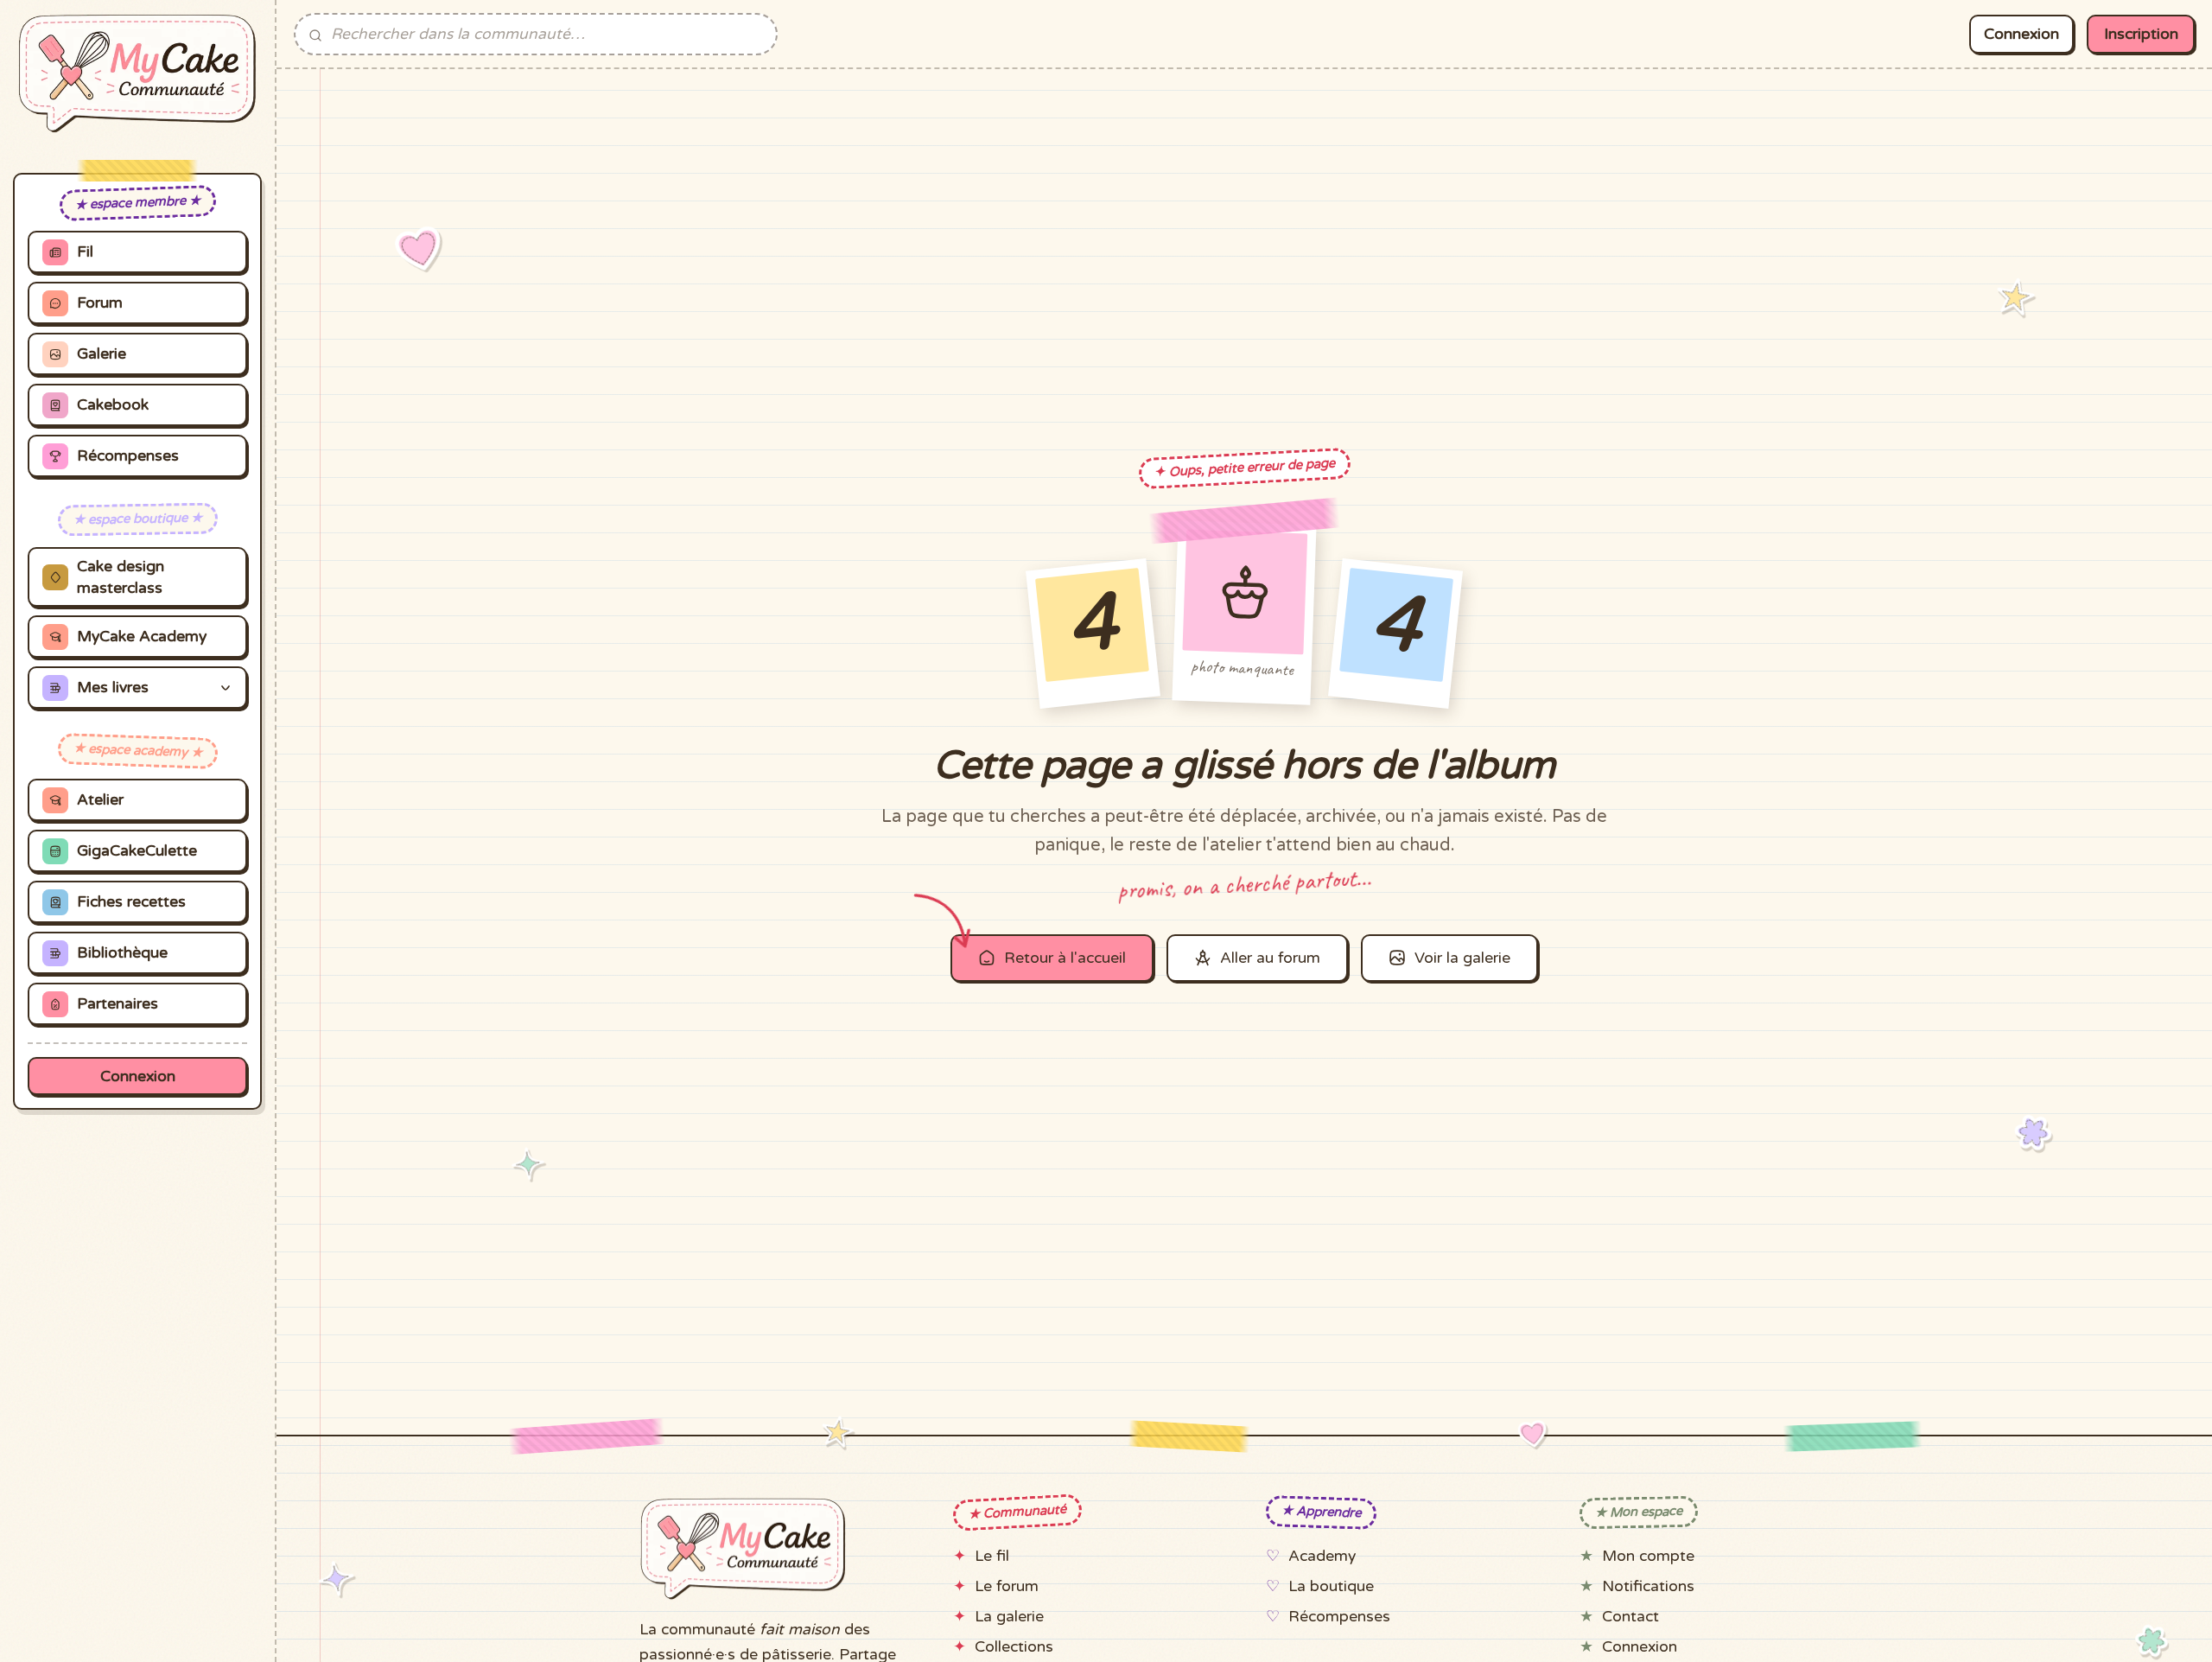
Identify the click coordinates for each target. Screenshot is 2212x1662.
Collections (1014, 1647)
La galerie (1009, 1617)
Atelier (100, 801)
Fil (85, 253)
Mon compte (1648, 1556)
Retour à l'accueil (1065, 958)
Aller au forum (1270, 958)
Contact (1630, 1617)
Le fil (992, 1556)
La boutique (1331, 1586)
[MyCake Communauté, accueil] (137, 73)
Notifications (1648, 1586)
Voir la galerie (1462, 958)
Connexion (138, 1076)
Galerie (102, 355)
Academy (1322, 1556)
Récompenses (128, 457)
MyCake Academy (142, 637)
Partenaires (118, 1005)
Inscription (2141, 34)
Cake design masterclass (121, 577)
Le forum (1007, 1586)
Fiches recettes (131, 903)
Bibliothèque (122, 954)
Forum (100, 304)
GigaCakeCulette (137, 852)
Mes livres (113, 688)
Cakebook (113, 406)
